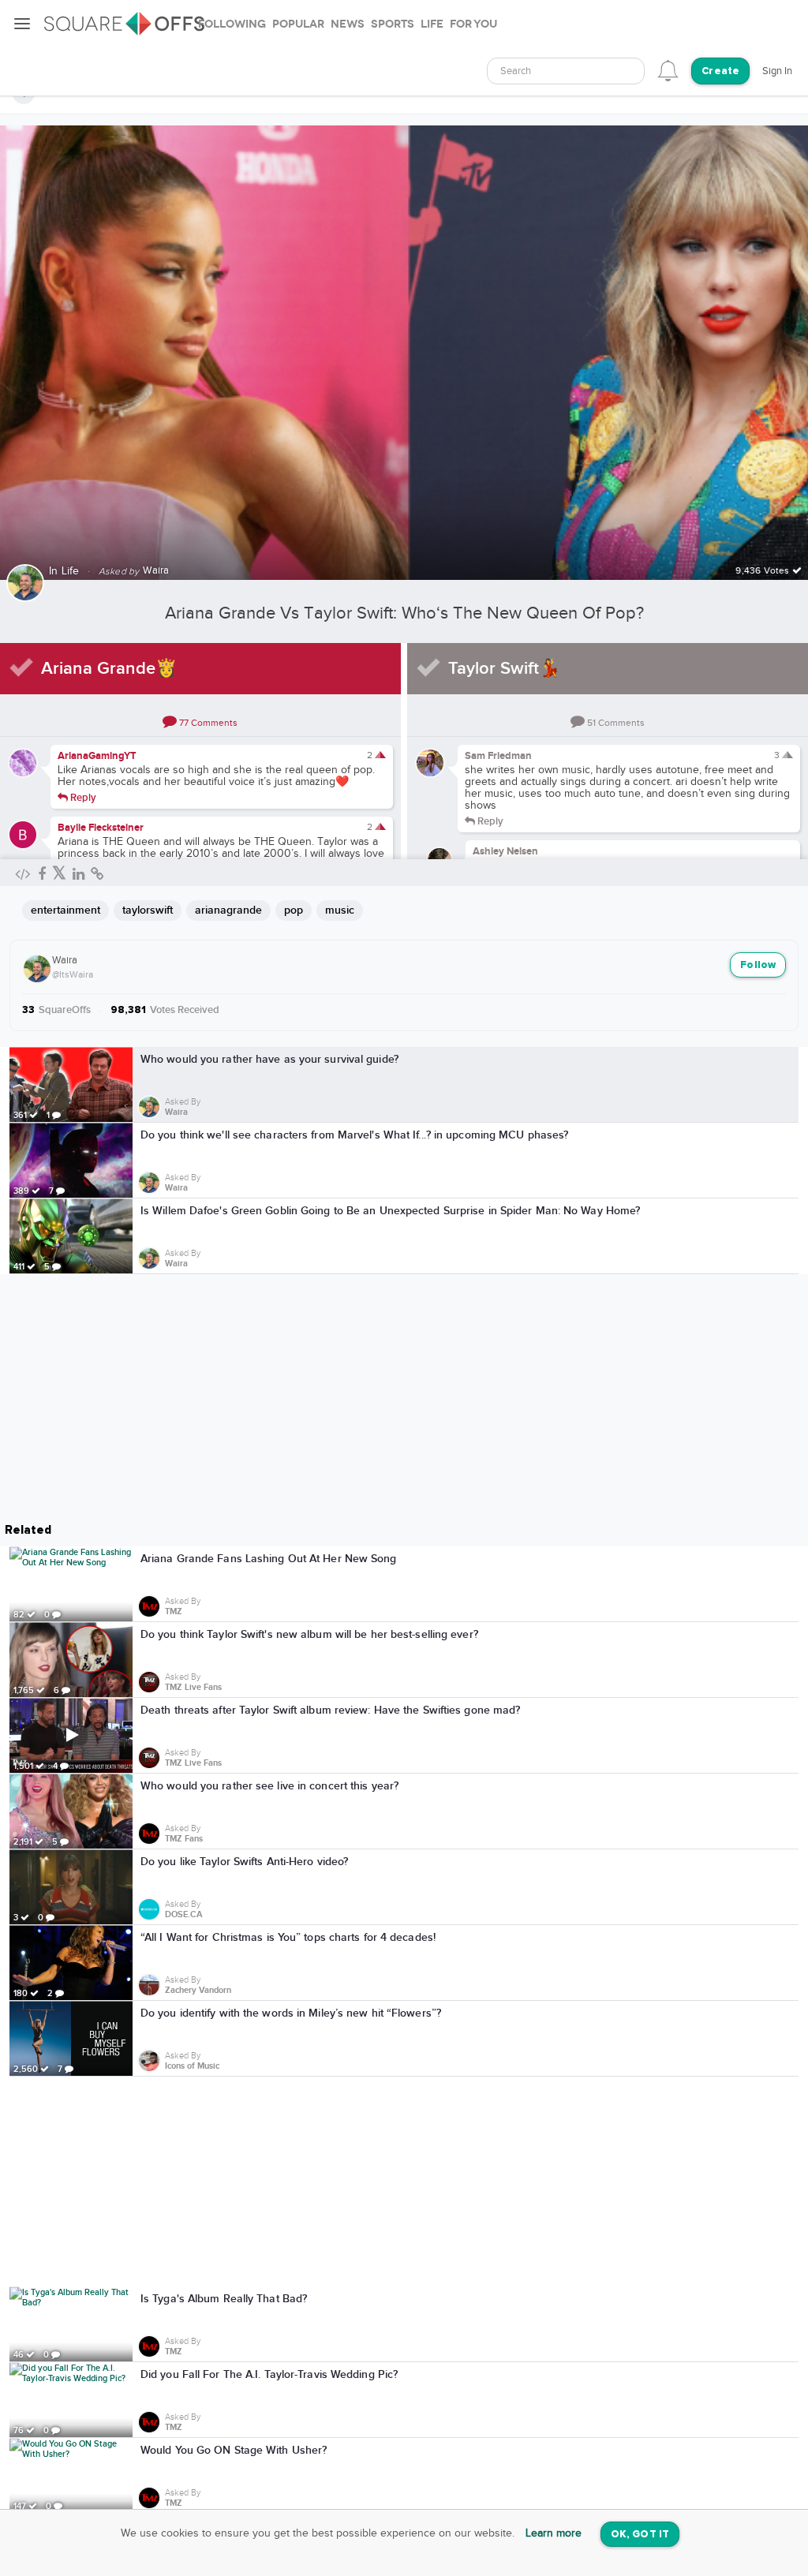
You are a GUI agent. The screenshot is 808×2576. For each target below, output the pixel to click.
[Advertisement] (404, 2182)
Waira (65, 960)
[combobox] (566, 71)
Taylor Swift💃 (504, 669)
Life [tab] (432, 24)
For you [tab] (473, 24)
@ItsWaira (73, 974)
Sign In (777, 71)
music (340, 910)
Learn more (554, 2533)
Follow (758, 965)
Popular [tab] (298, 24)
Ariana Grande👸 (109, 669)
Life (71, 571)
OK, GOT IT (640, 2535)
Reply (82, 797)
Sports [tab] (393, 24)
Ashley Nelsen (505, 851)
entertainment (65, 910)
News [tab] (348, 24)
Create (720, 71)
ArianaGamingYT (97, 756)
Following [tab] (232, 24)
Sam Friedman (498, 756)
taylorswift (148, 910)
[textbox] (566, 71)
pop (294, 910)
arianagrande (228, 910)
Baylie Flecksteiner (101, 828)
